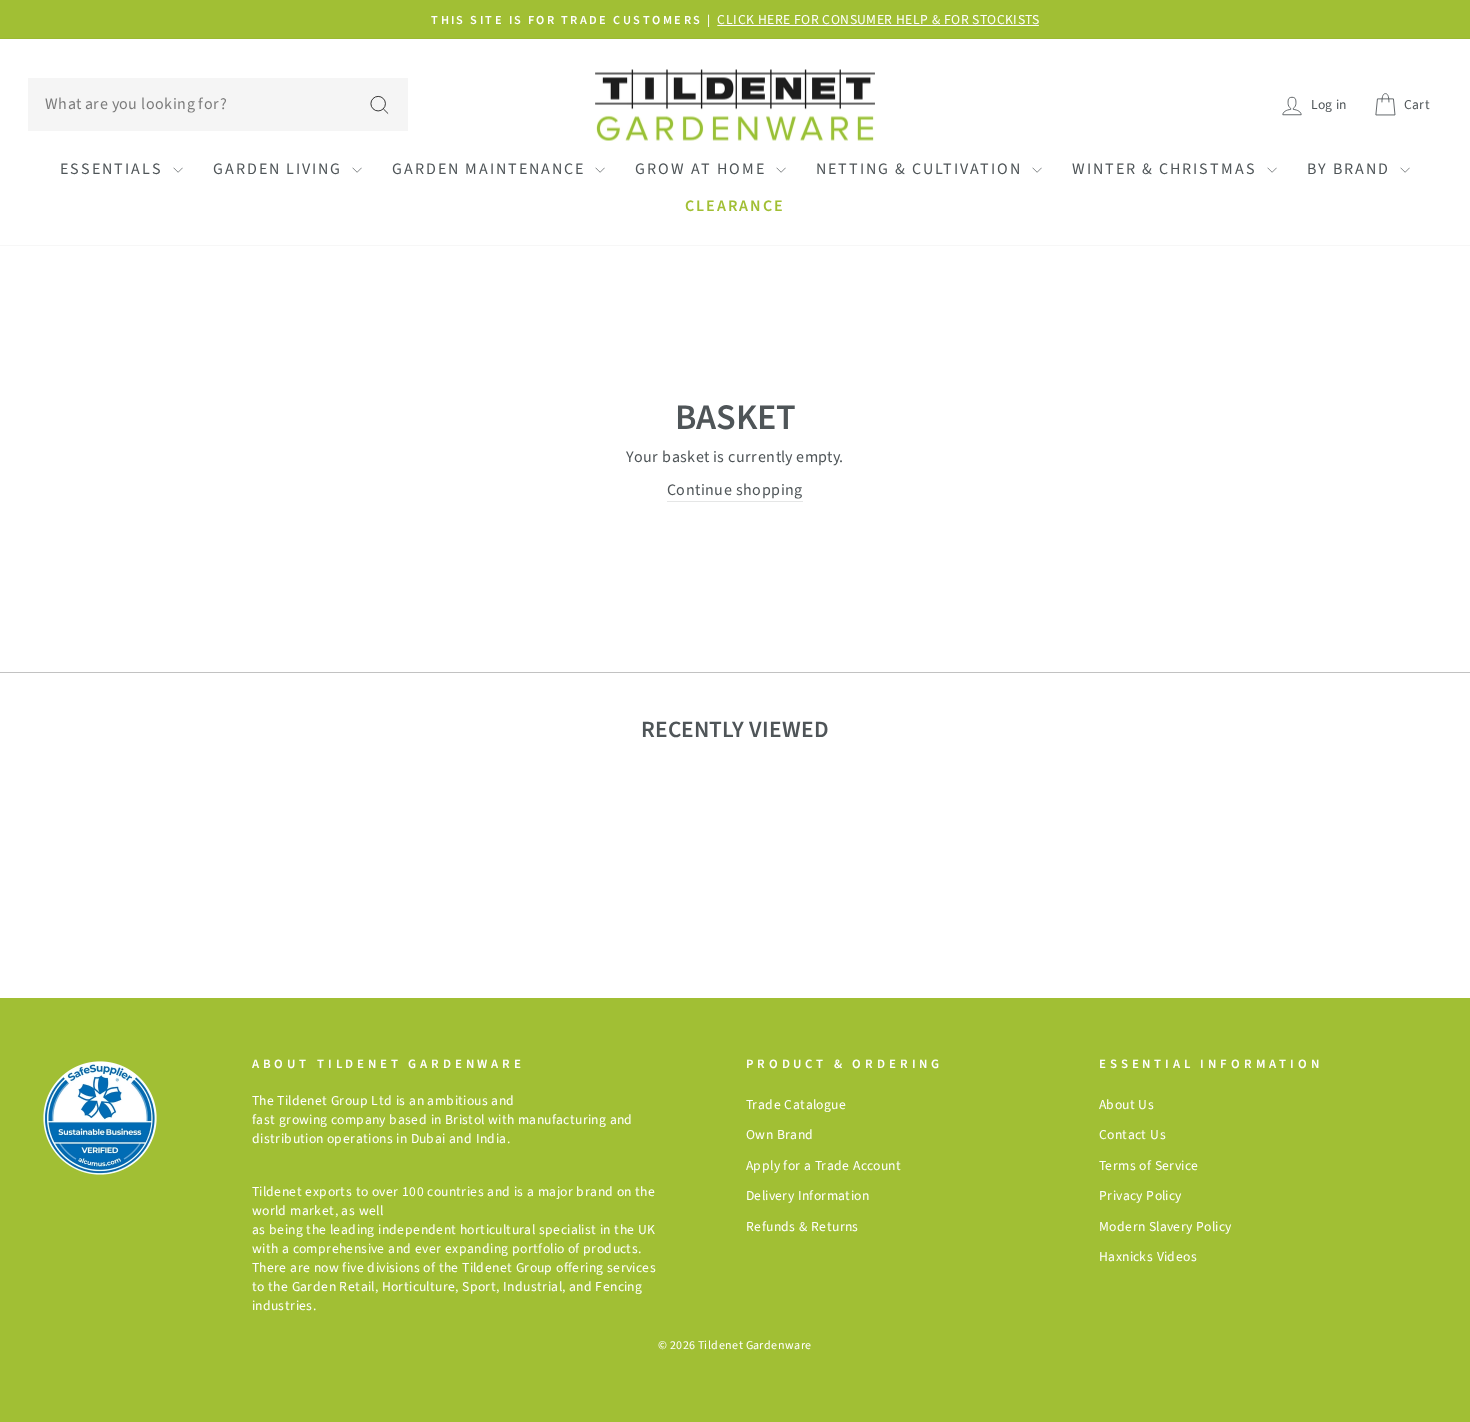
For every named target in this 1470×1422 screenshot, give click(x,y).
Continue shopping (735, 465)
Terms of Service (1148, 1385)
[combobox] (218, 104)
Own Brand (780, 1354)
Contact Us (1132, 1354)
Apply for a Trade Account (823, 1385)
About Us (1126, 1324)
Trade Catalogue (796, 1324)
